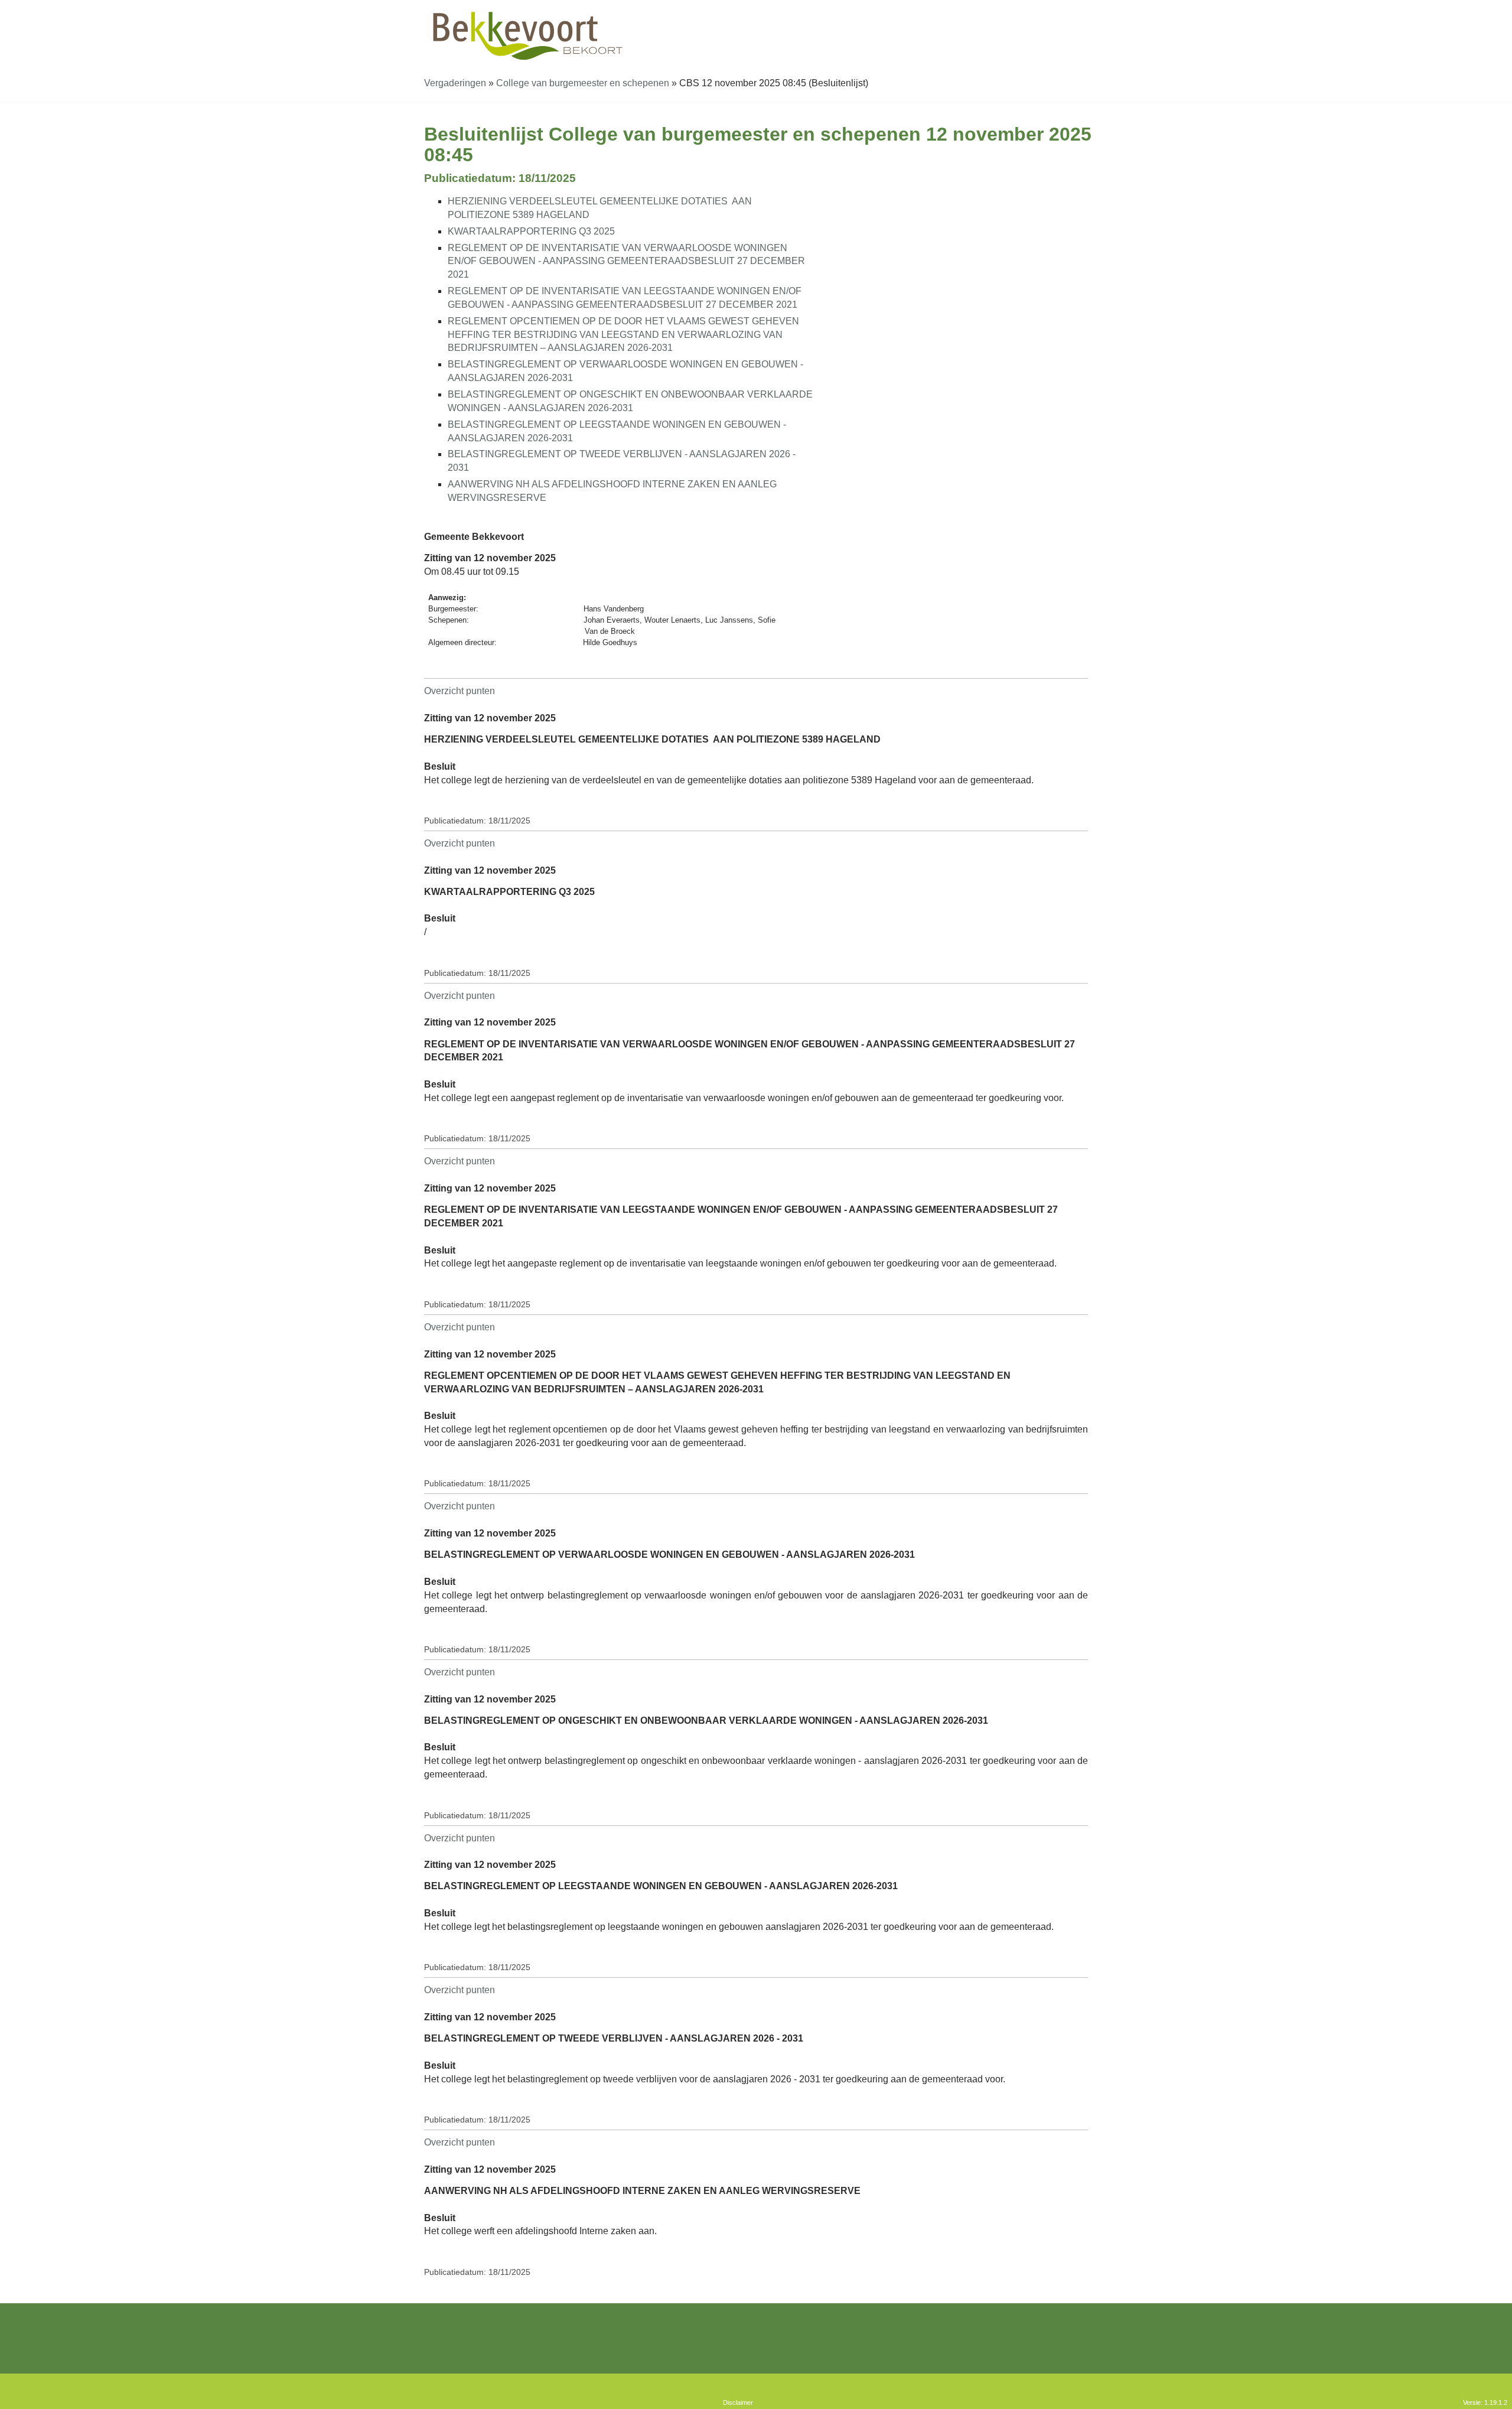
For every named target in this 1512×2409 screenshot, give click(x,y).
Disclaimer (738, 2403)
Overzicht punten (460, 691)
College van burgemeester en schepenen (583, 83)
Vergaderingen (455, 83)
